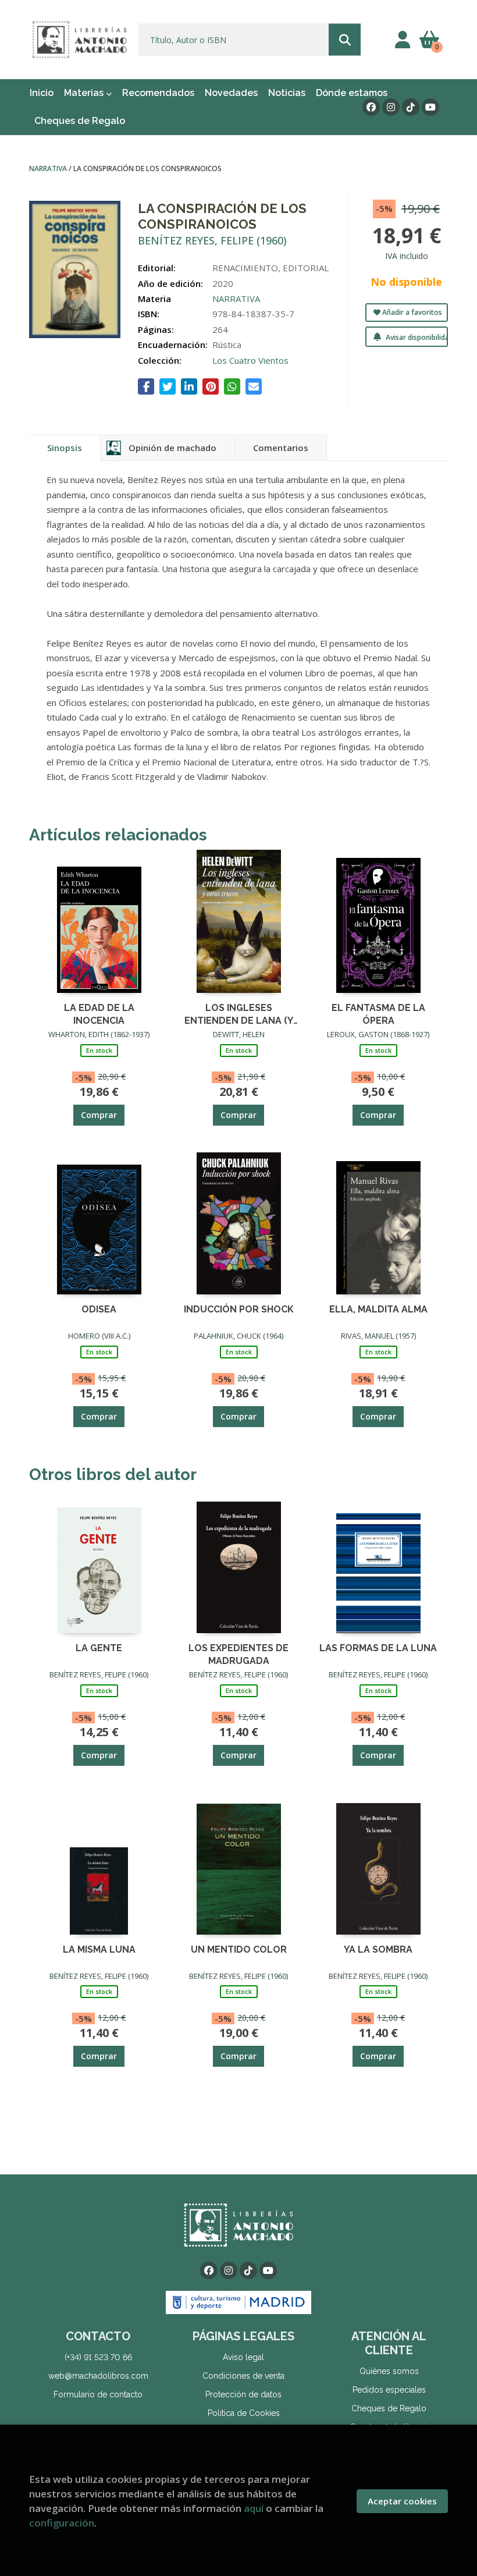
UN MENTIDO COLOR (239, 1949)
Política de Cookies (244, 2413)
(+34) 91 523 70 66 (98, 2357)
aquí (254, 2508)
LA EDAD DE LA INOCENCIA (99, 1014)
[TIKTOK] (411, 107)
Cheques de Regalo (389, 2408)
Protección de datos (243, 2394)
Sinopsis (65, 448)
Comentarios (281, 448)
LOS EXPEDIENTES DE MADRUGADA (238, 1654)
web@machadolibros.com (98, 2376)
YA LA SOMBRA (378, 1949)
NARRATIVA (49, 168)
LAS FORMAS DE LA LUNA (378, 1648)
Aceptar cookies (402, 2501)
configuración (62, 2523)
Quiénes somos (389, 2371)
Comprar (99, 1115)
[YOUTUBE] (430, 107)
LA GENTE (99, 1648)
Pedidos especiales (389, 2390)
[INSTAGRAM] (391, 107)
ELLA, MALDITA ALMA (378, 1309)
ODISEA (99, 1309)
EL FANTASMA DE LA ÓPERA (378, 1014)
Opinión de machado (172, 448)
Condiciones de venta (243, 2376)
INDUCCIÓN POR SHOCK (239, 1309)
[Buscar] (345, 40)
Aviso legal (243, 2357)
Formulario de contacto (98, 2394)
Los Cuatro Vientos (250, 360)
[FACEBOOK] (371, 107)
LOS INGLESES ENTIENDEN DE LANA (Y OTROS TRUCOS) (239, 1014)
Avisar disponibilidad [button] (416, 337)
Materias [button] (85, 93)
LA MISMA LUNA (99, 1949)
